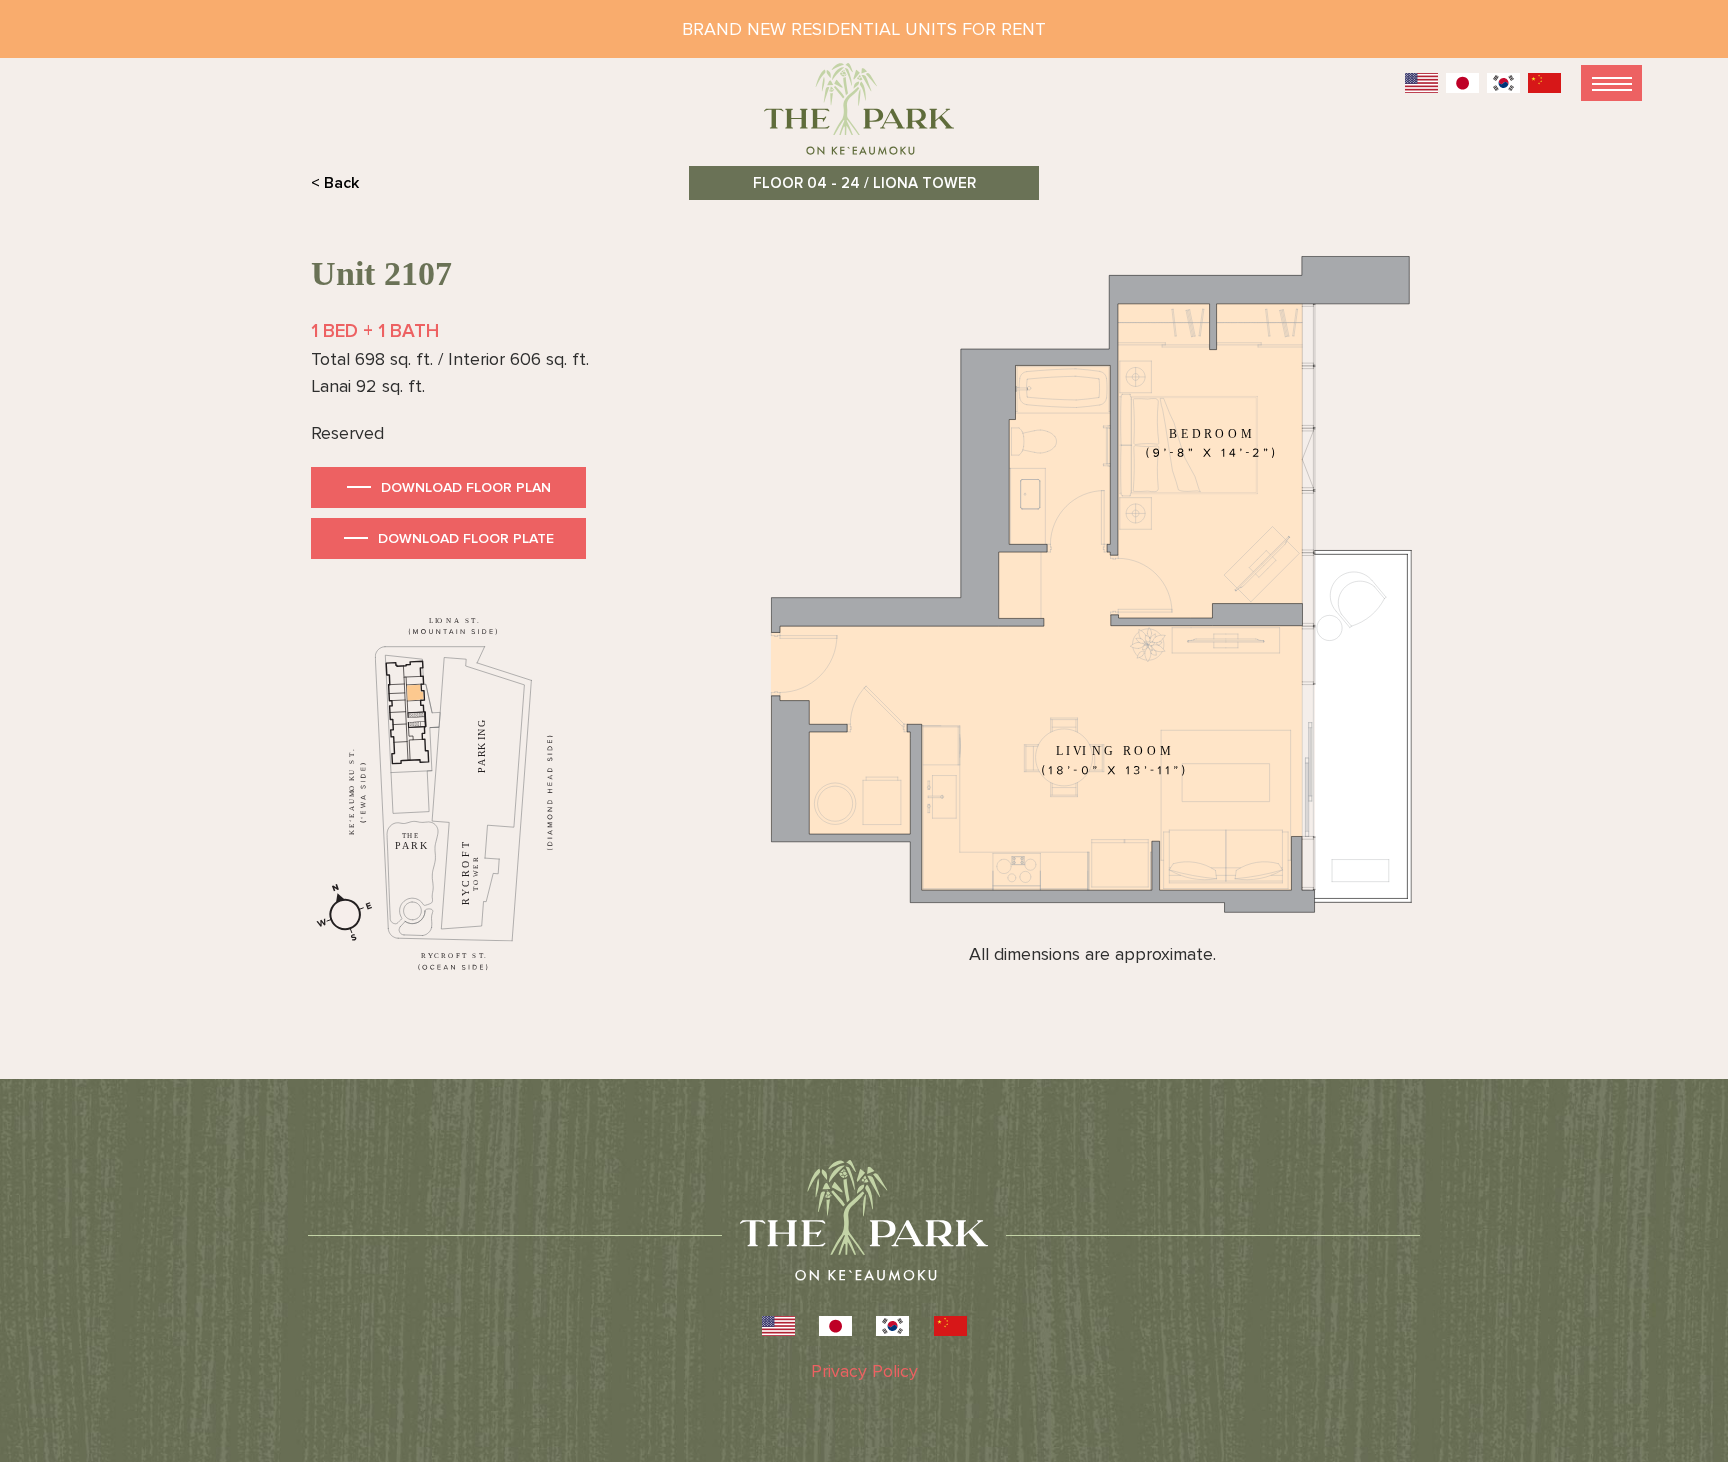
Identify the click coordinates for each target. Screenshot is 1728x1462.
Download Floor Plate (466, 538)
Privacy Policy (864, 1371)
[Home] (864, 117)
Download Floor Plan (466, 487)
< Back (335, 183)
